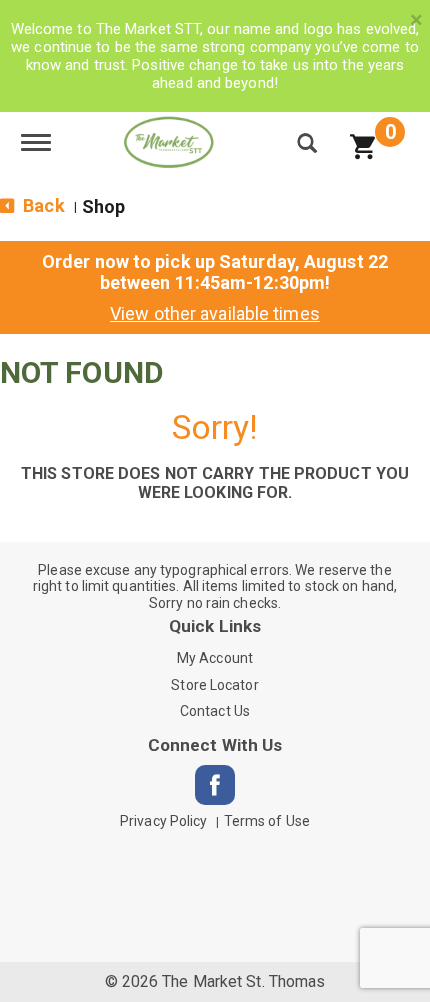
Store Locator (214, 685)
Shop (103, 206)
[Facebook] (215, 785)
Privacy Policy (163, 821)
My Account (215, 658)
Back (42, 205)
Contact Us (215, 711)
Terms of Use (267, 821)
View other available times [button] (215, 313)
